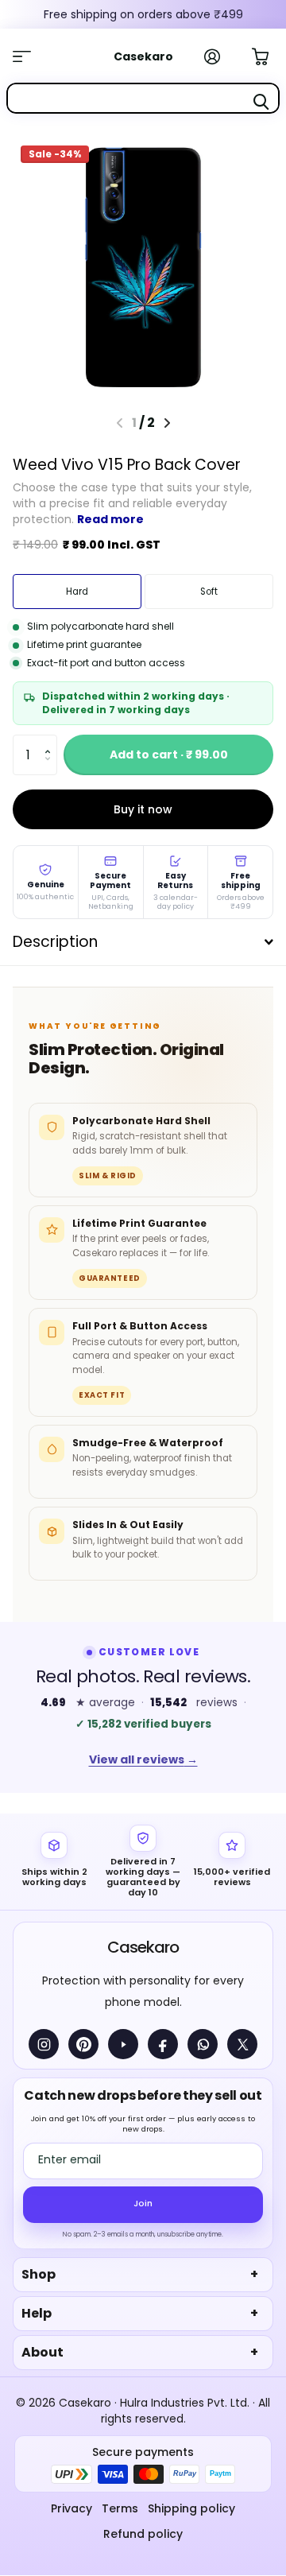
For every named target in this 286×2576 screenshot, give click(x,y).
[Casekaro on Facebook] (163, 2044)
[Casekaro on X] (242, 2044)
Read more (110, 519)
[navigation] (167, 423)
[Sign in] (221, 56)
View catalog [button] (30, 56)
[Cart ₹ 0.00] (269, 55)
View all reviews (143, 1759)
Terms (120, 2508)
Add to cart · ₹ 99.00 (169, 755)
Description (55, 942)
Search (261, 102)
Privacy (71, 2508)
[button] (51, 741)
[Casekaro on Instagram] (44, 2044)
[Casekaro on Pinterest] (83, 2044)
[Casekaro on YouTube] (123, 2044)
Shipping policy (191, 2508)
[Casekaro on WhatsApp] (203, 2044)
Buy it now (143, 809)
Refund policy (143, 2534)
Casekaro (143, 1947)
